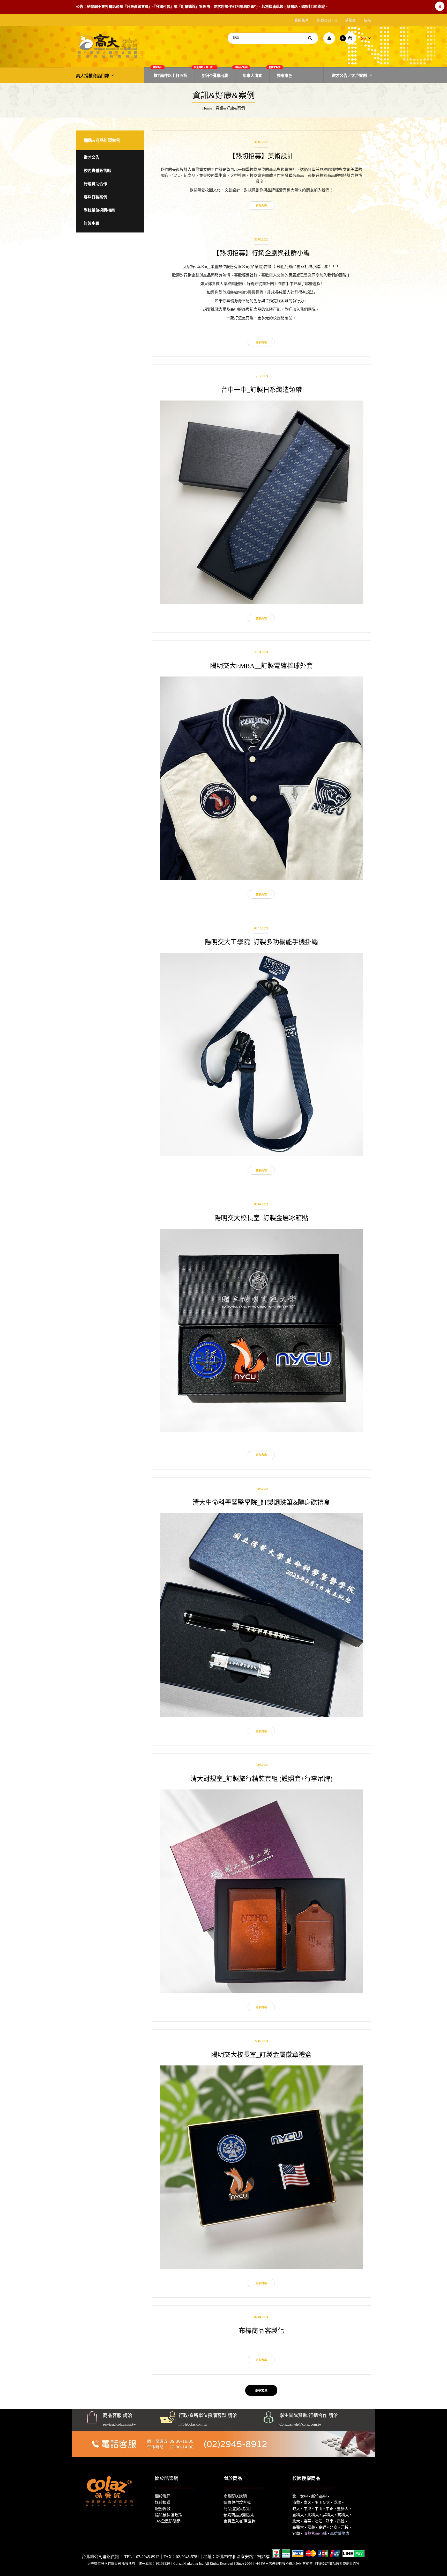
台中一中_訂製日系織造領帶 (261, 390)
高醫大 (298, 2527)
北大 (296, 2521)
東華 (307, 2521)
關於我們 (163, 2496)
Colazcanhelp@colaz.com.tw (300, 2424)
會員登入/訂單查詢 (240, 2521)
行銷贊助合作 (95, 184)
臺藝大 (343, 2509)
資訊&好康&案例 (230, 108)
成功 (337, 2502)
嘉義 (311, 2527)
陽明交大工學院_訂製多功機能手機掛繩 (261, 942)
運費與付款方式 (237, 2502)
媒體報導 (163, 2502)
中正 (330, 2509)
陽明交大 (322, 2502)
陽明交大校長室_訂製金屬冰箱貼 (261, 1218)
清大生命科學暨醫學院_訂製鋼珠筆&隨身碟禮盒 (261, 1502)
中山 (318, 2509)
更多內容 (261, 206)
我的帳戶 (302, 20)
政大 (296, 2509)
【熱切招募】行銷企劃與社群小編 (261, 253)
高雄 (341, 2521)
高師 (322, 2527)
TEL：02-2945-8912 (142, 2557)
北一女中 (300, 2496)
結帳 (367, 20)
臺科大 (298, 2515)
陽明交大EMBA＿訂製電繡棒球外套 (261, 666)
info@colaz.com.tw (193, 2424)
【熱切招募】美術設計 (261, 156)
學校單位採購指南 (99, 210)
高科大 (343, 2515)
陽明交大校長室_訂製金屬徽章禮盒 (261, 2055)
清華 (296, 2502)
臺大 (307, 2502)
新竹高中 (319, 2496)
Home (207, 108)
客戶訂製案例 (95, 197)
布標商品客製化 (261, 2331)
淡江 (318, 2521)
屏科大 (328, 2515)
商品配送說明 (235, 2496)
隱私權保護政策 (169, 2515)
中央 (307, 2509)
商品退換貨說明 (237, 2509)
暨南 (330, 2521)
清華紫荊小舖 (315, 2534)
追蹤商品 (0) (327, 20)
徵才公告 (92, 157)
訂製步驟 (92, 223)
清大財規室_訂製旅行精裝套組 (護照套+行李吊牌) (261, 1779)
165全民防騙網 (168, 2521)
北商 (333, 2527)
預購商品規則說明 (239, 2515)
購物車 (350, 20)
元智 (345, 2527)
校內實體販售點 (97, 171)
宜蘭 (296, 2534)
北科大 (313, 2515)
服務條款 (163, 2509)
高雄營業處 (340, 2534)
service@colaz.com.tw (119, 2424)
